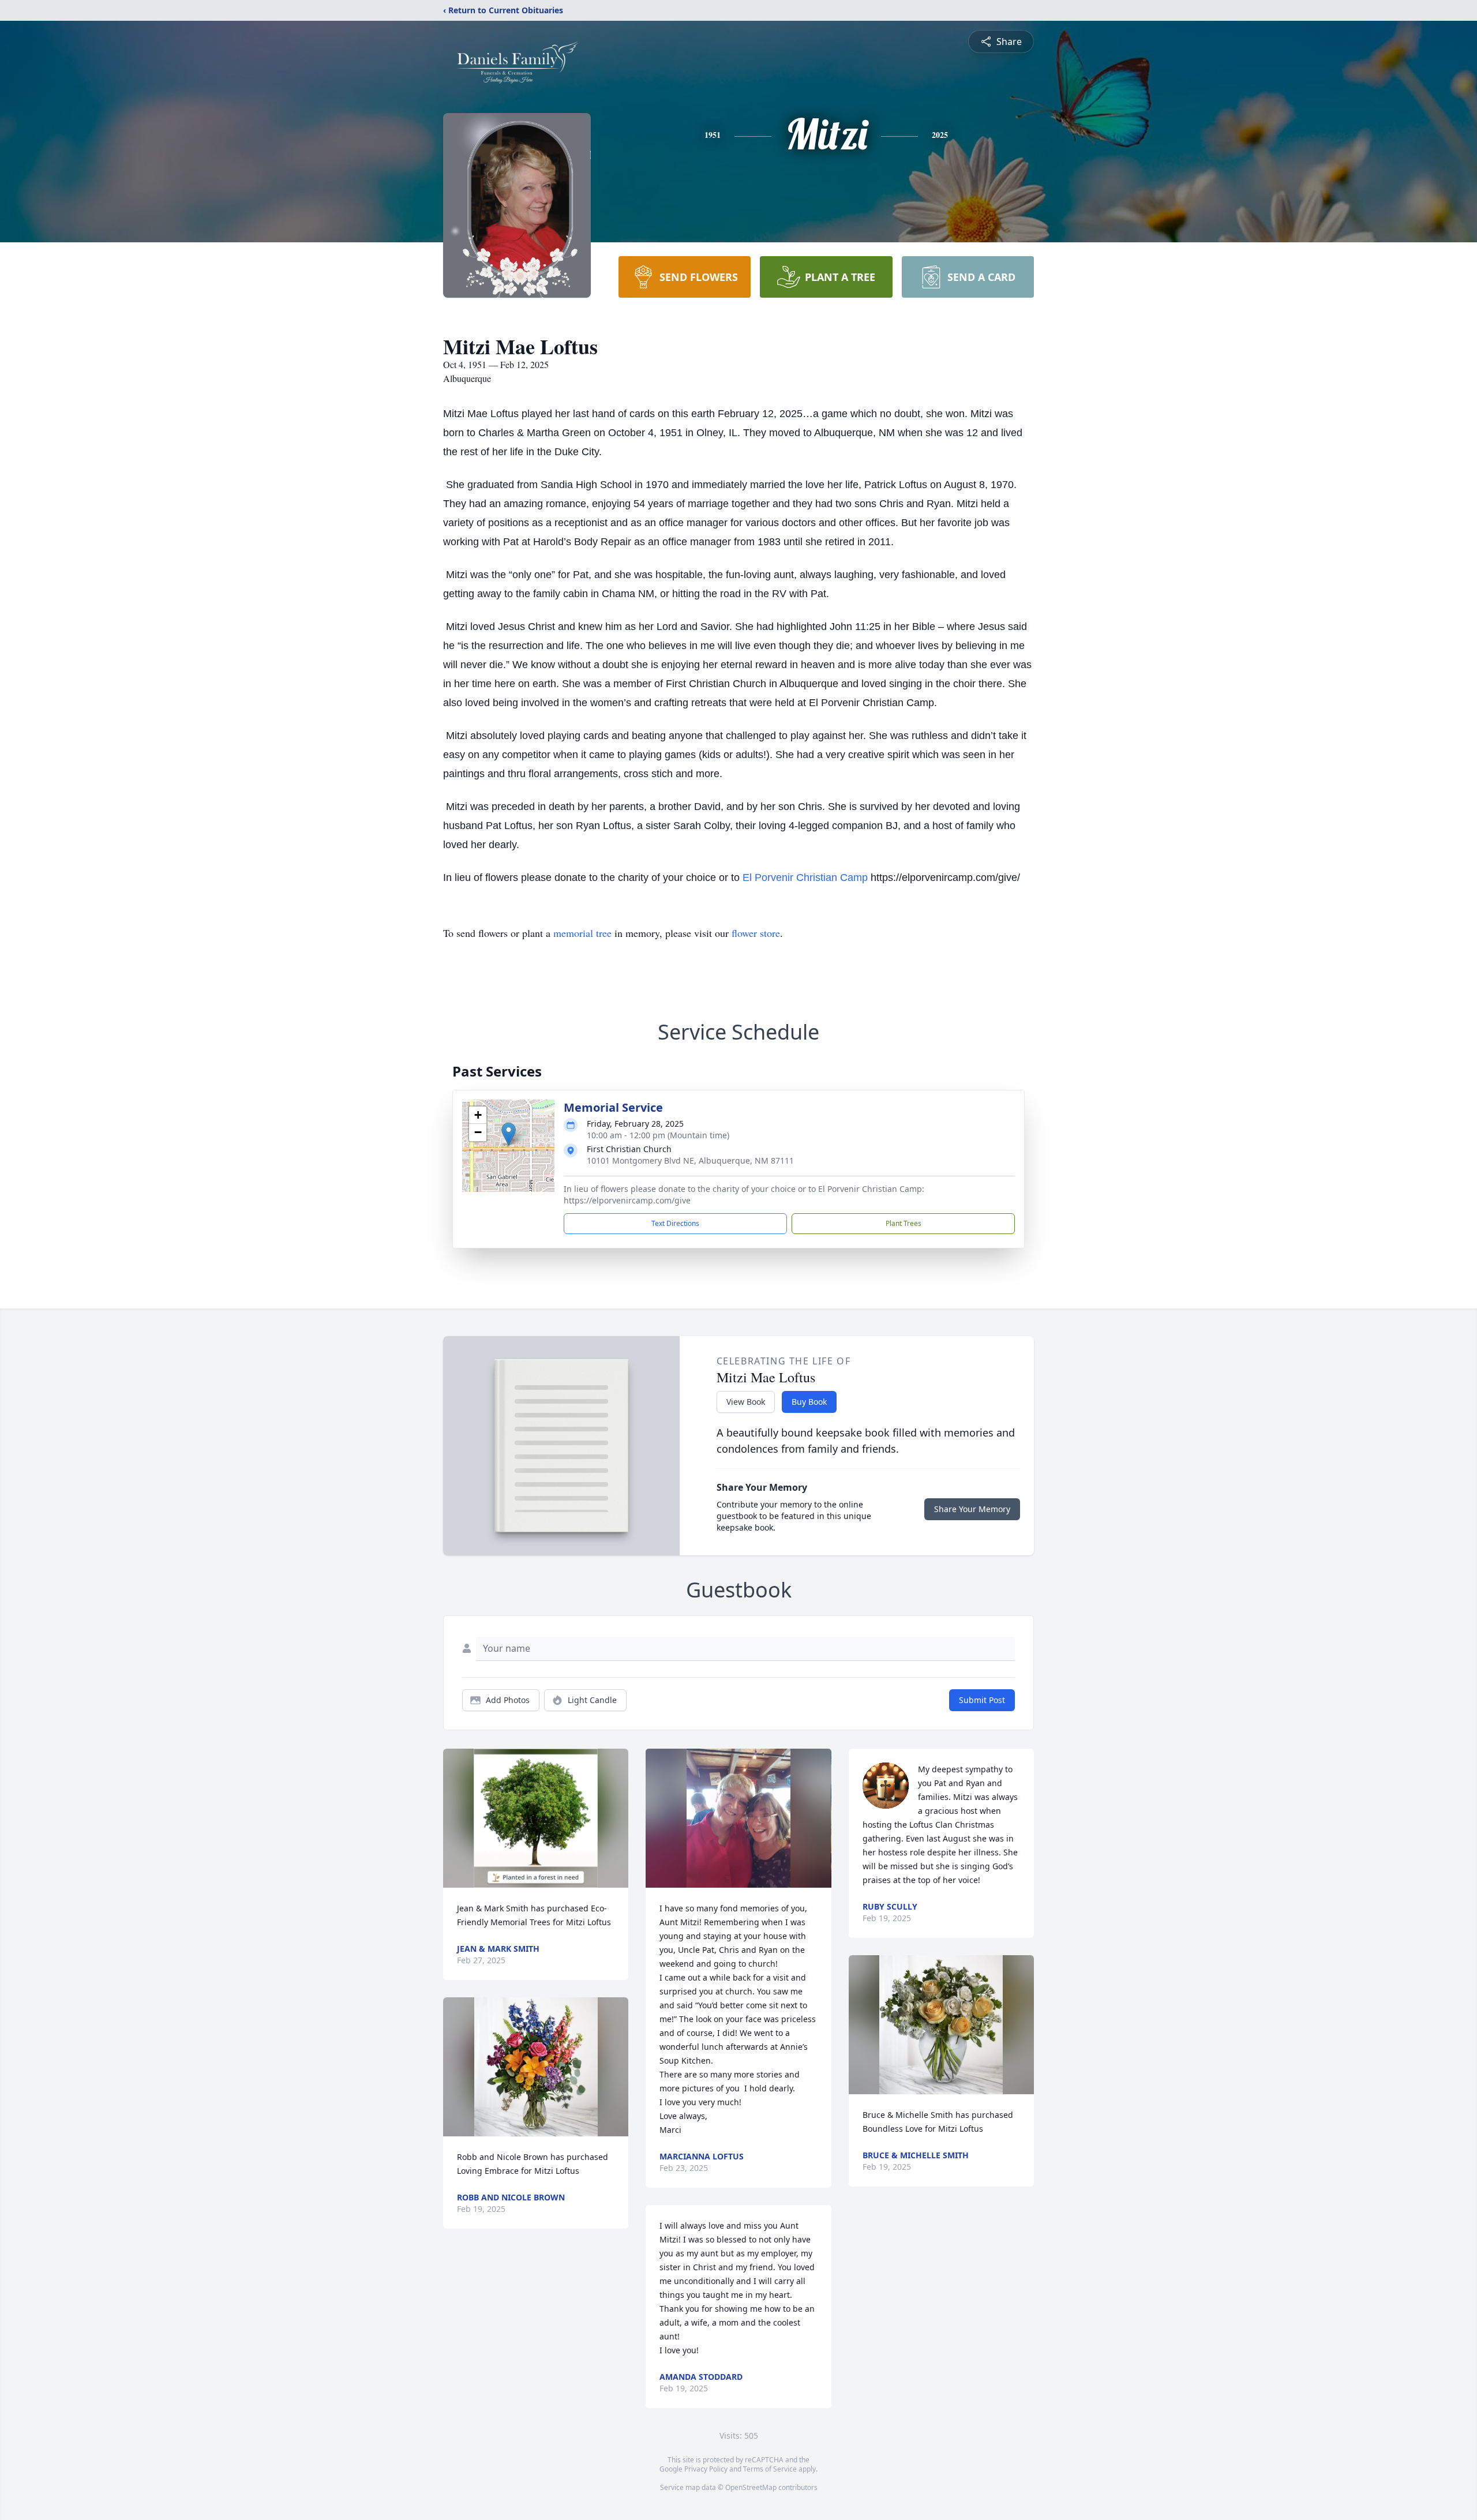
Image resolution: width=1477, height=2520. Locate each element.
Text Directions (675, 1223)
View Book (746, 1402)
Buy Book (809, 1402)
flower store (756, 933)
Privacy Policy (706, 2469)
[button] (509, 1134)
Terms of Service (770, 2469)
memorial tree (582, 933)
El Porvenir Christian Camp (805, 877)
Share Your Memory (972, 1509)
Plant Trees (904, 1223)
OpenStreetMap (751, 2487)
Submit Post (982, 1700)
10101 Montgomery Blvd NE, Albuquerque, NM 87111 (690, 1160)
